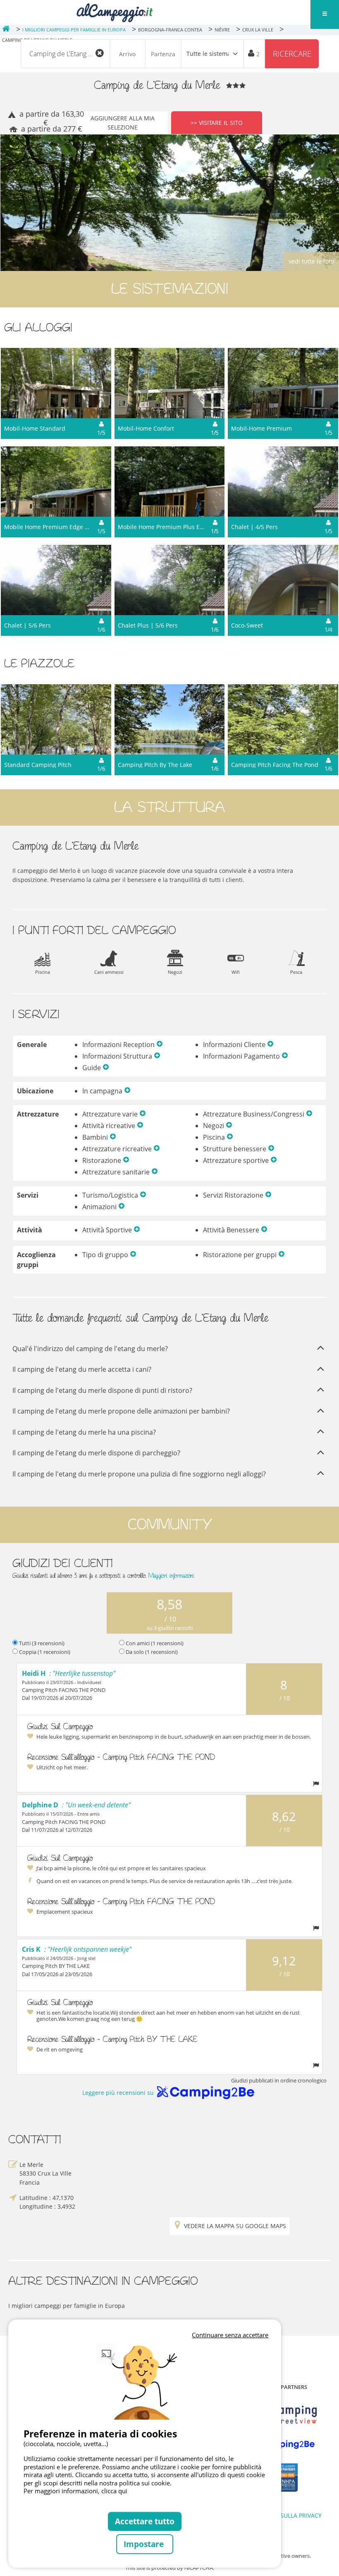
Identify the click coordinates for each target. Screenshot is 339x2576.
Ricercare (292, 54)
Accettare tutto (145, 2521)
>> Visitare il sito (217, 123)
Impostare (145, 2544)
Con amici (155, 1643)
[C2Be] (283, 2444)
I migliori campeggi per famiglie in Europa (67, 2306)
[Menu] (325, 14)
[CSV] (283, 2415)
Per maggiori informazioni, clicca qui (75, 2491)
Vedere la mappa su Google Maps (235, 2226)
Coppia (45, 1652)
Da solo (152, 1652)
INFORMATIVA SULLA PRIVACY (281, 2515)
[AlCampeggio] (115, 12)
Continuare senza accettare (230, 2335)
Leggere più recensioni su (118, 2093)
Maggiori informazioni (171, 1576)
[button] (160, 1045)
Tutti (42, 1643)
